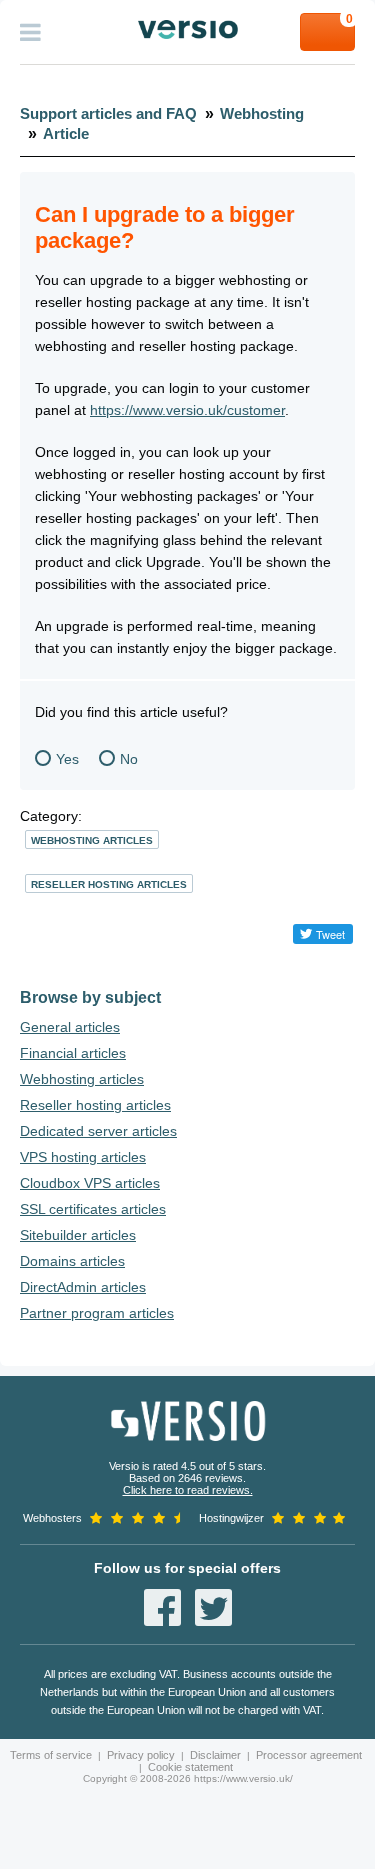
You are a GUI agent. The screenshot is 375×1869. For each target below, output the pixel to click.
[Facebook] (162, 1607)
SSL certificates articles (93, 1209)
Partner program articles (97, 1313)
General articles (70, 1027)
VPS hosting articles (83, 1157)
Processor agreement (309, 1755)
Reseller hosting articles (109, 884)
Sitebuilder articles (78, 1235)
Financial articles (73, 1053)
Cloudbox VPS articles (90, 1183)
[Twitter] (213, 1607)
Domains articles (72, 1261)
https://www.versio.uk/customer (187, 410)
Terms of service (51, 1755)
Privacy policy (141, 1755)
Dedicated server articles (98, 1131)
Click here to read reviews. (188, 1490)
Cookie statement (190, 1767)
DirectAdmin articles (83, 1287)
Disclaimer (215, 1755)
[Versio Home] (187, 29)
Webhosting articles (92, 840)
